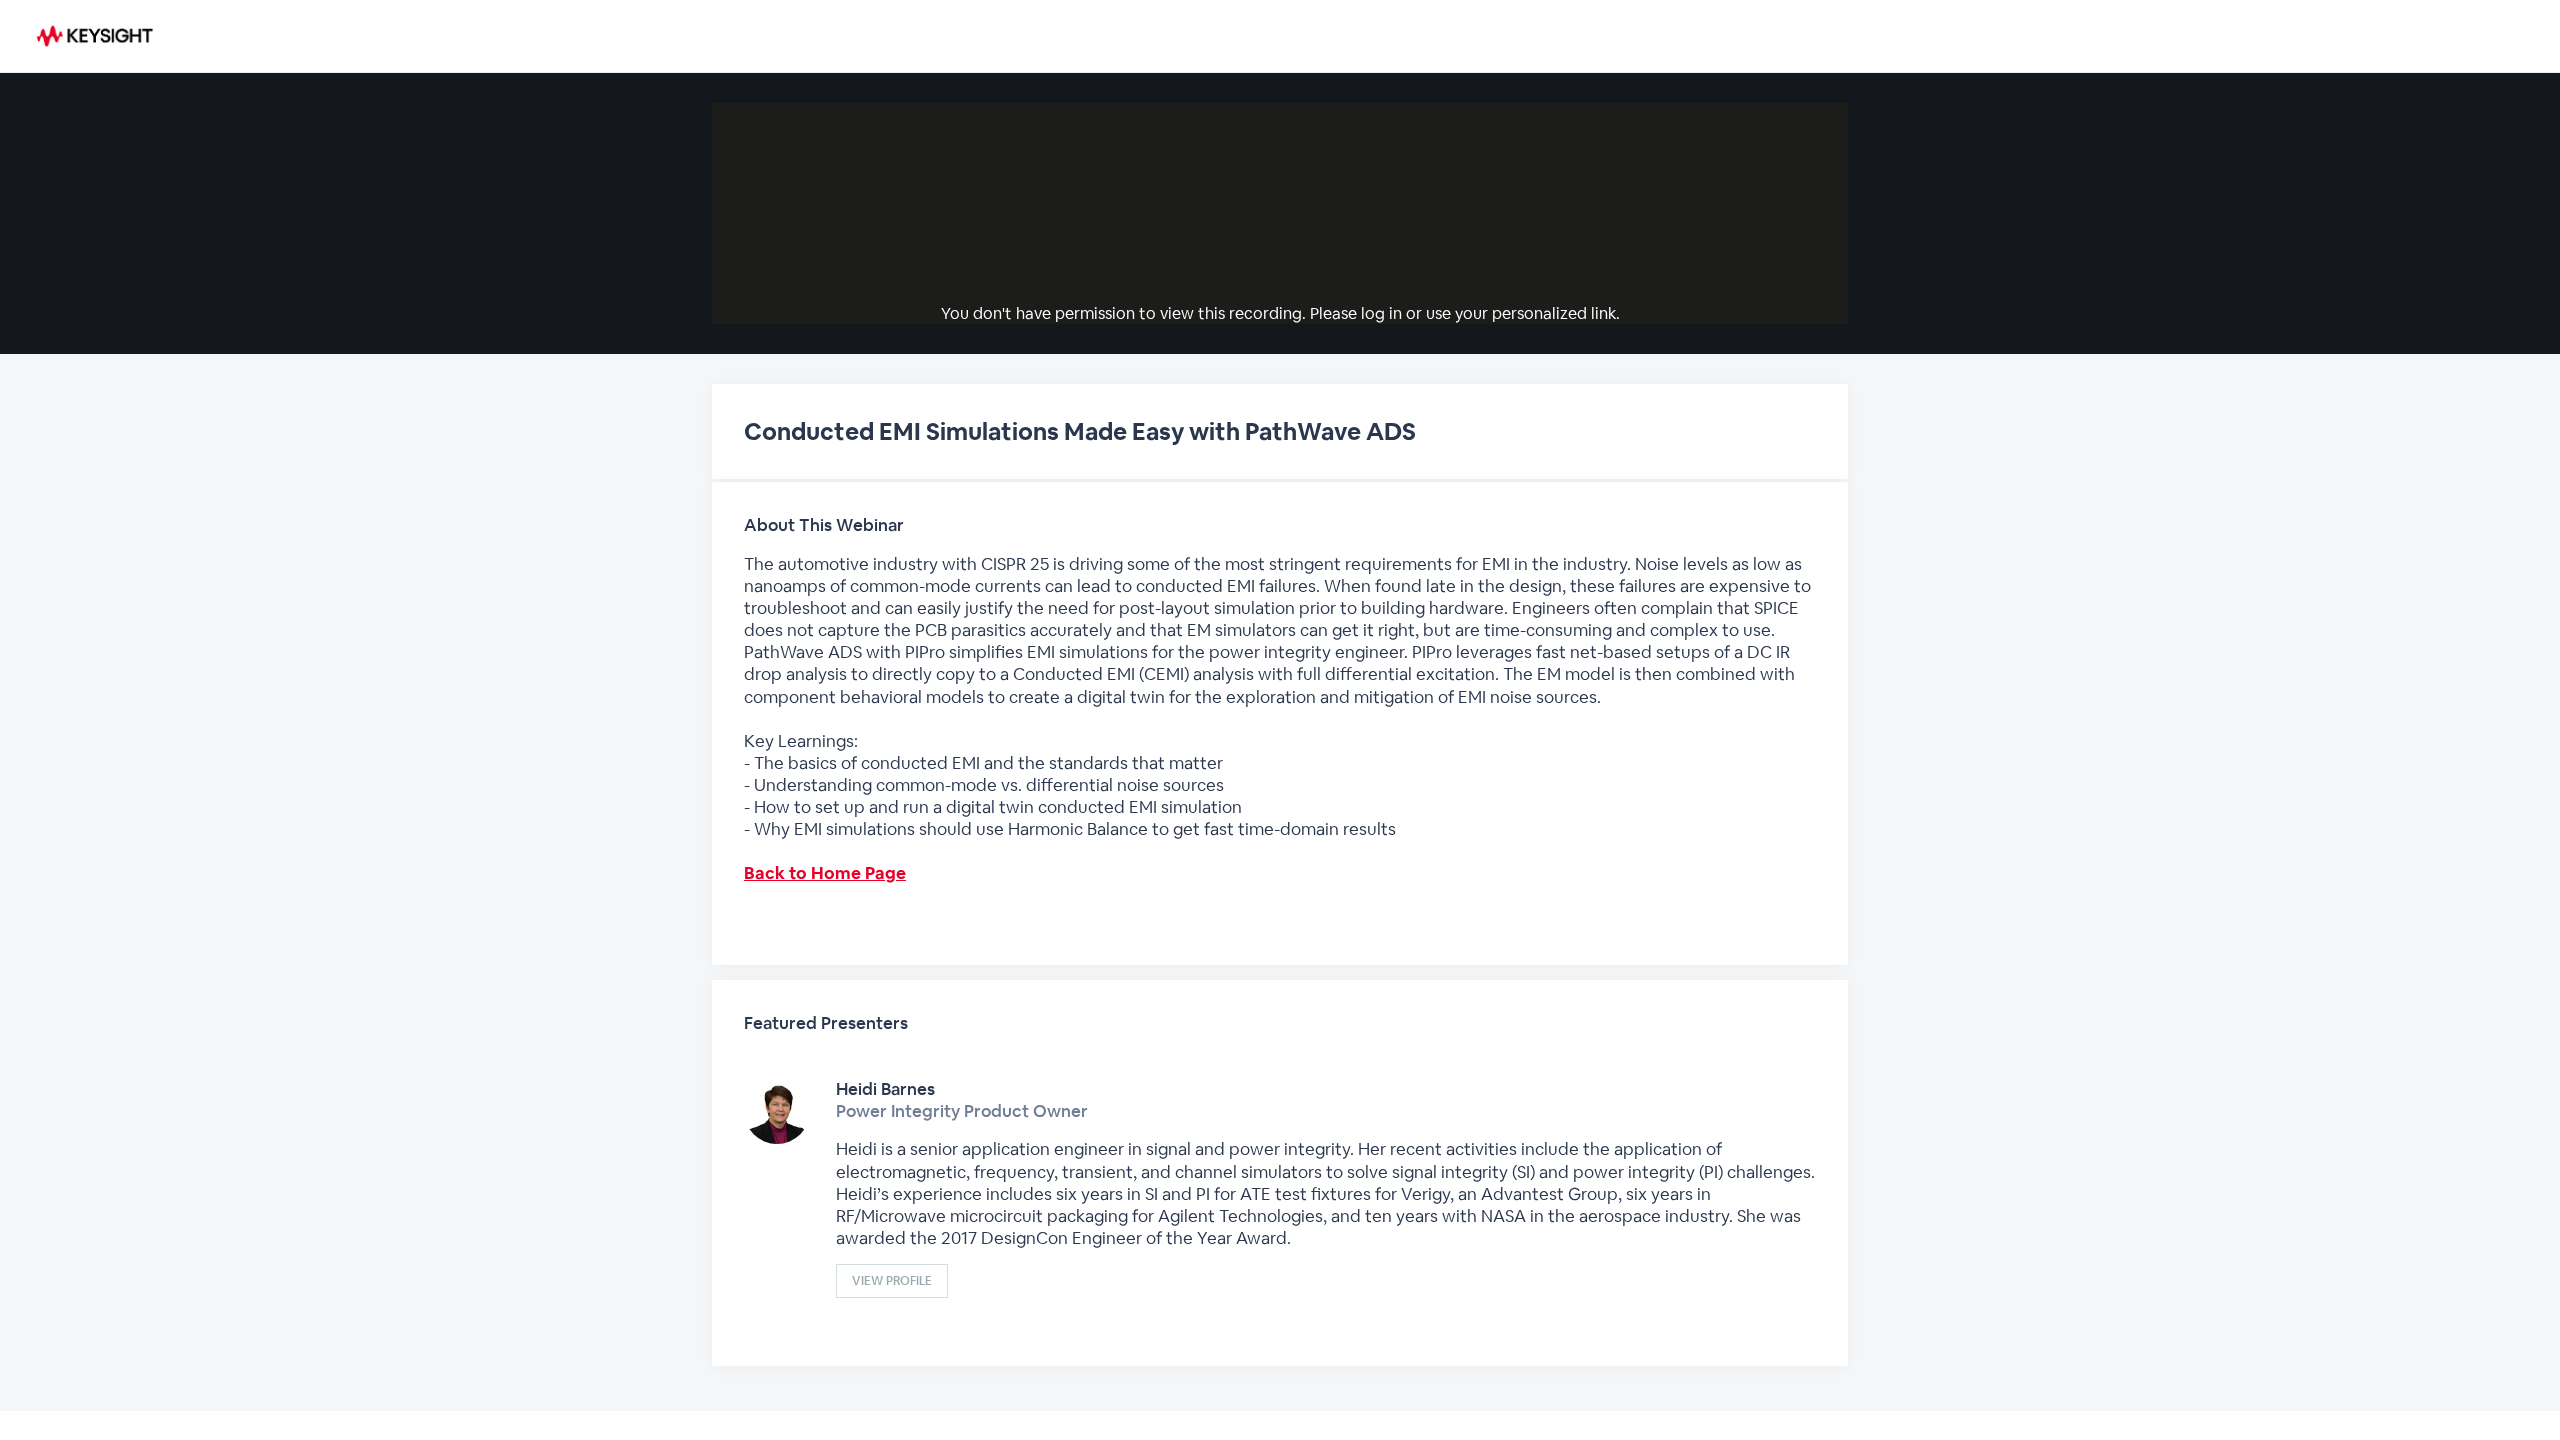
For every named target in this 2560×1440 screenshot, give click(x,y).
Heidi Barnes (885, 1089)
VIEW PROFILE (892, 1281)
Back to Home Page (825, 873)
